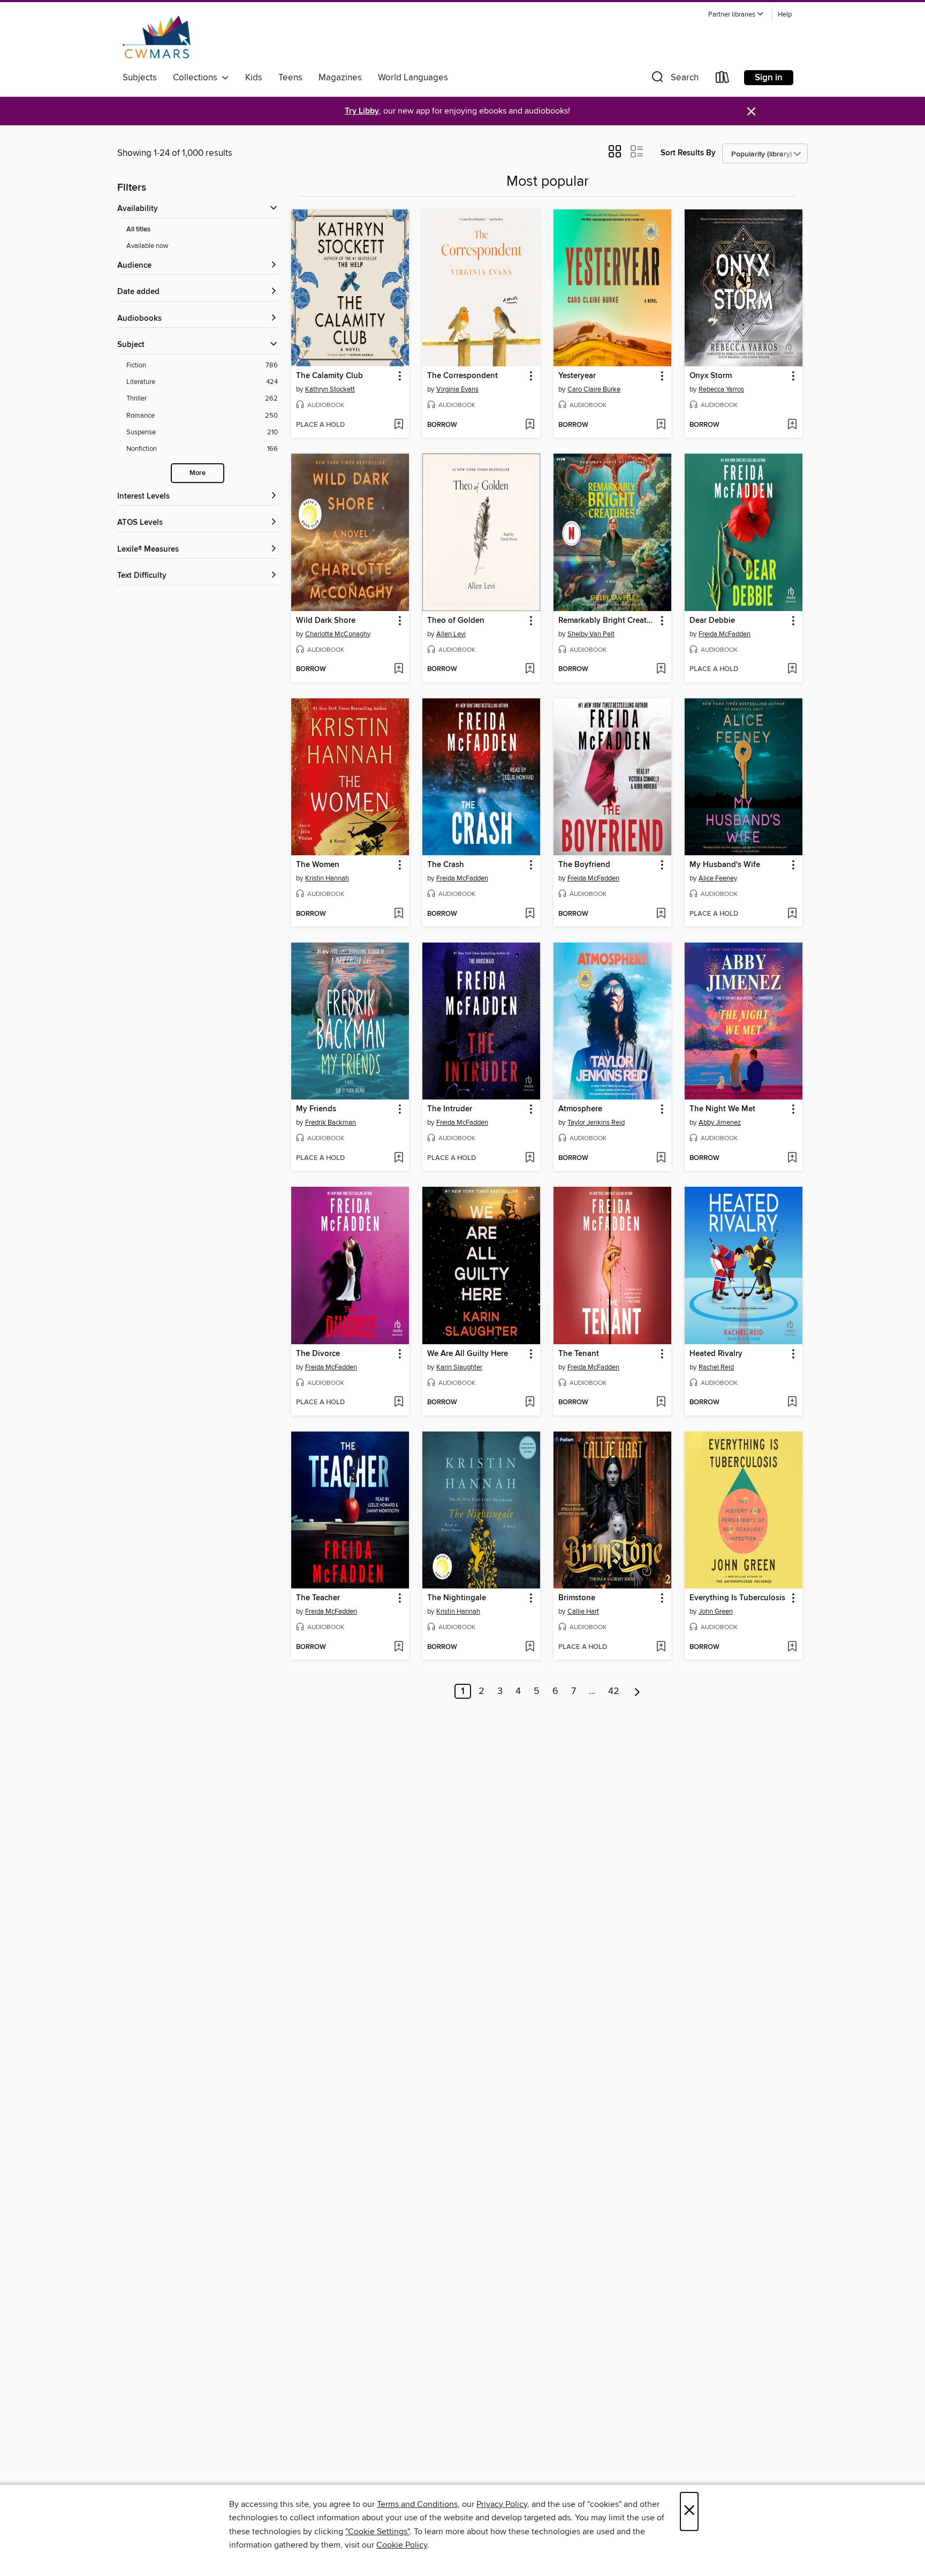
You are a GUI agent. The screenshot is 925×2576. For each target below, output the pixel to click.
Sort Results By (688, 153)
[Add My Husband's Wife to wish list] (792, 914)
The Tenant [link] (579, 1354)
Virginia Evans (457, 389)
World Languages (413, 78)
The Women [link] (318, 865)
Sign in (769, 78)
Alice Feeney (718, 878)
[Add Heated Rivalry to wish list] (792, 1403)
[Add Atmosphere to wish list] (661, 1158)
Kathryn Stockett (330, 389)
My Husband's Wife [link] (725, 865)
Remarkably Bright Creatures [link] (607, 621)
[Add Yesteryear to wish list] (661, 425)
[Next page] (637, 1691)
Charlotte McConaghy (338, 634)
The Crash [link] (446, 865)
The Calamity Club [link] (329, 376)
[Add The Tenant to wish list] (661, 1403)
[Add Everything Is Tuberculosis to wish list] (792, 1647)
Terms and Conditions (417, 2504)
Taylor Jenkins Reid (596, 1123)
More (198, 473)
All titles (138, 229)
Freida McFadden (725, 634)
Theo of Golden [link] (456, 621)
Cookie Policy (402, 2545)
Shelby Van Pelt (591, 634)
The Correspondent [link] (462, 376)
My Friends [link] (316, 1109)
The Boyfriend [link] (584, 865)
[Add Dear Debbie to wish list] (792, 669)
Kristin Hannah (327, 878)
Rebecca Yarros (721, 389)
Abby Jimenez (720, 1123)
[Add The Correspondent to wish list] (530, 425)
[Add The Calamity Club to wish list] (399, 425)
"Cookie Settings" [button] (377, 2532)
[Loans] (723, 80)
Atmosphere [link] (580, 1109)
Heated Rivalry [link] (716, 1354)
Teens (290, 78)
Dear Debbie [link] (712, 621)
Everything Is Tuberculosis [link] (737, 1598)
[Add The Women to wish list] (399, 914)
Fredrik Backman (331, 1123)
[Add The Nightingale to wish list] (530, 1647)
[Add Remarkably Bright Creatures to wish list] (661, 669)
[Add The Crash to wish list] (530, 914)
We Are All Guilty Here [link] (468, 1354)
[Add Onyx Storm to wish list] (792, 425)
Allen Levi (451, 634)
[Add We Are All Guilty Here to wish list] (530, 1403)
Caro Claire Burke (594, 389)
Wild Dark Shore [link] (326, 621)
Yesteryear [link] (577, 376)
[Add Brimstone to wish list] (661, 1647)
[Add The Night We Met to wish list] (792, 1158)
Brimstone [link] (577, 1598)
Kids (254, 78)
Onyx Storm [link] (711, 376)
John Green (716, 1611)
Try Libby (362, 111)
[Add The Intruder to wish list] (530, 1158)
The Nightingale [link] (457, 1598)
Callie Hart (583, 1611)
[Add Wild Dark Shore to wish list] (399, 669)
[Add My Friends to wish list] (399, 1158)
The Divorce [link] (318, 1354)
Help (785, 15)
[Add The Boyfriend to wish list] (661, 914)
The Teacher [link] (318, 1598)
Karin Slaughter (459, 1367)
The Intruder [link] (450, 1109)
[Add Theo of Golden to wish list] (530, 669)
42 (614, 1691)
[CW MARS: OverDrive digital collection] (157, 37)
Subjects (140, 78)
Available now (147, 246)
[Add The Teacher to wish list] (399, 1647)
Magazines (340, 78)
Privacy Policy (502, 2504)
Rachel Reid (716, 1367)
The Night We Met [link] (722, 1109)
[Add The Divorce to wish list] (399, 1403)
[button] (736, 15)
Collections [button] (197, 78)
